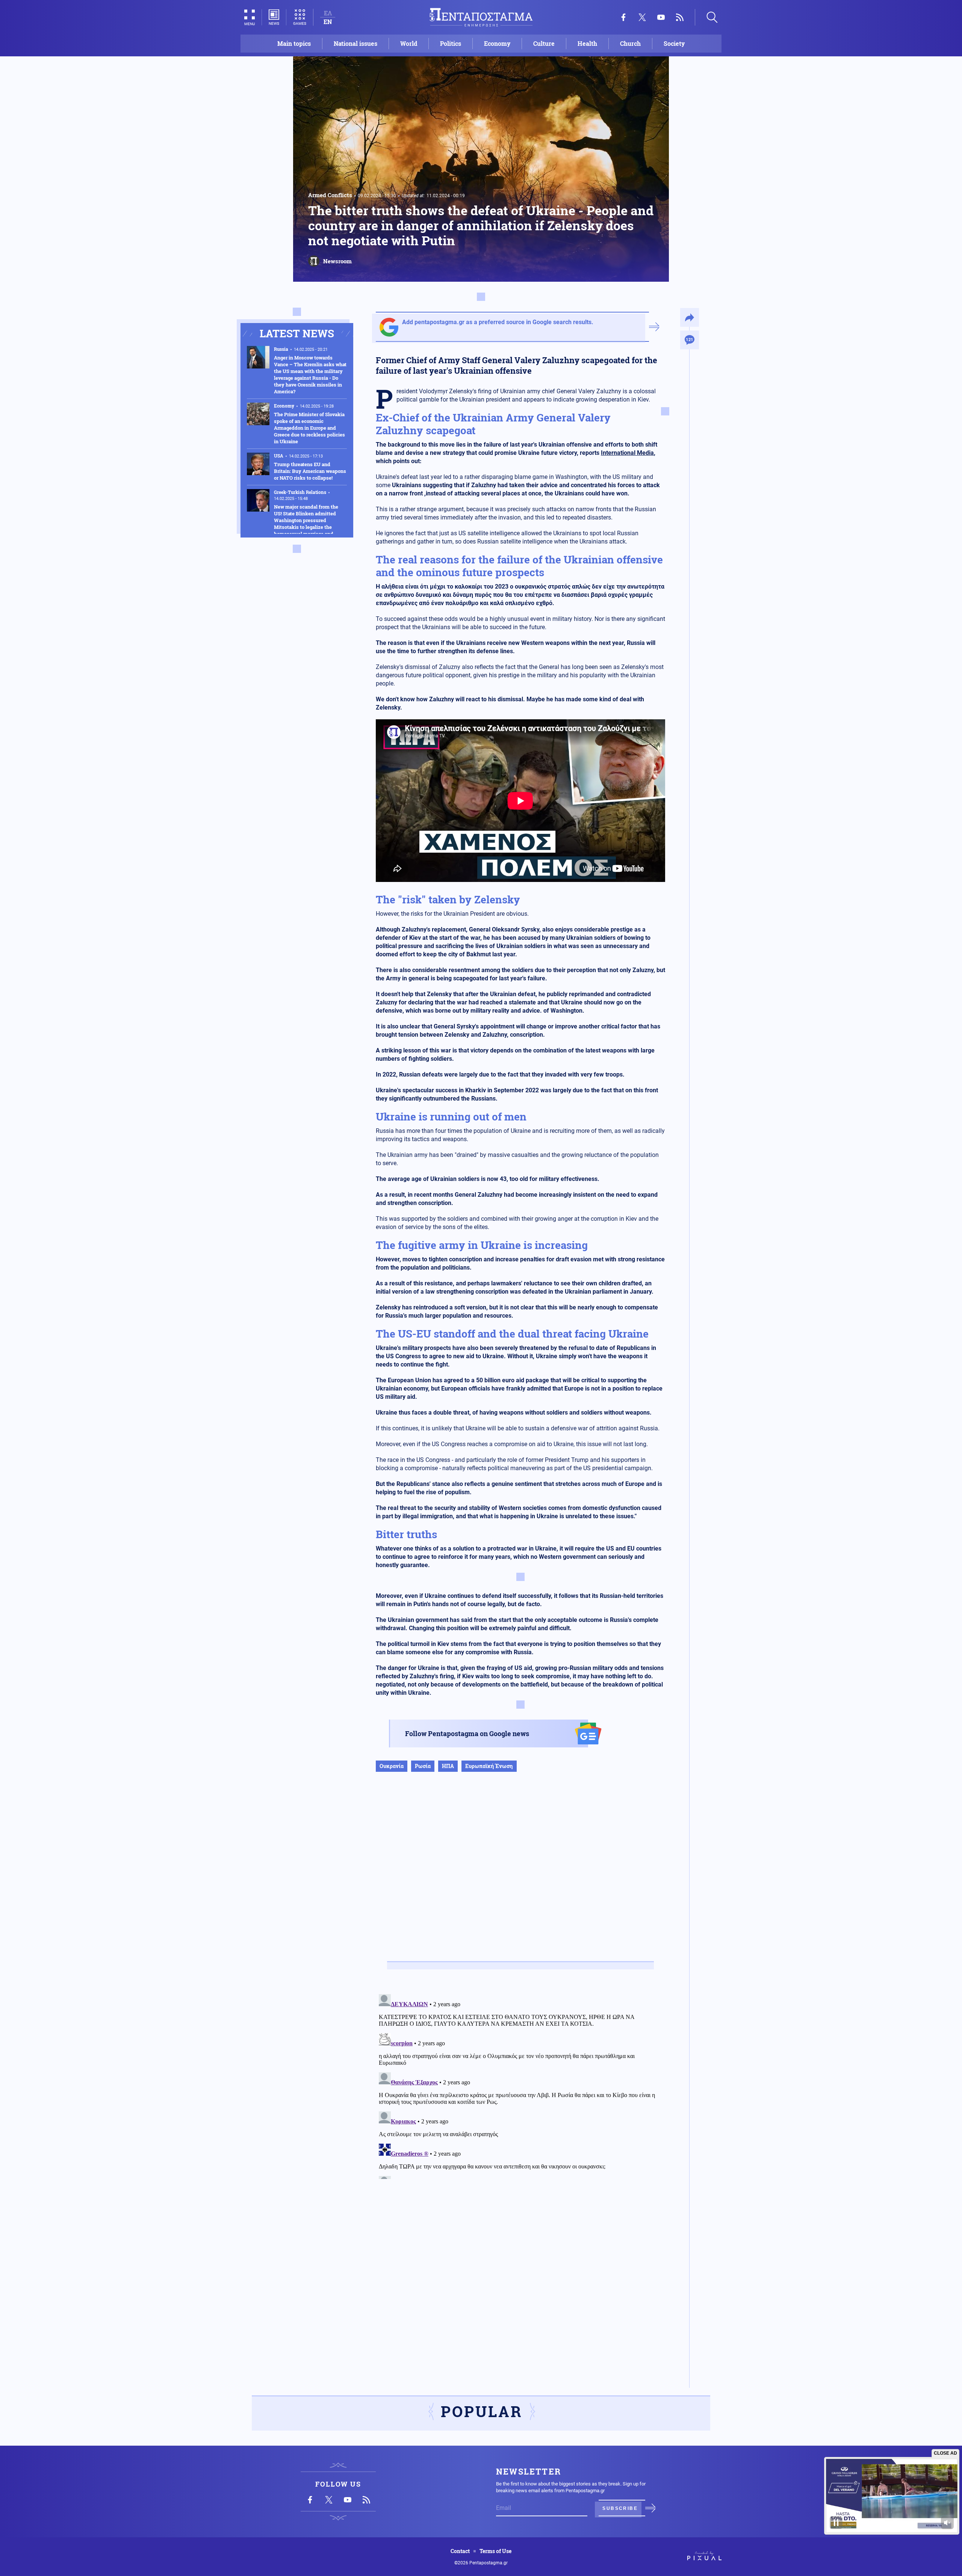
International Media (627, 453)
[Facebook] (623, 17)
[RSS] (680, 17)
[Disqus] (520, 2085)
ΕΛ (328, 13)
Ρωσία (423, 1766)
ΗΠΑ (448, 1766)
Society (674, 43)
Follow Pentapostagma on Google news (467, 1733)
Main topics (294, 43)
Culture (544, 43)
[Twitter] (642, 17)
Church (630, 43)
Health (587, 43)
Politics (451, 43)
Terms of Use (495, 2551)
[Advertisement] (520, 1874)
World (409, 43)
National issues (355, 43)
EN (328, 22)
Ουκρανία (392, 1766)
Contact (460, 2551)
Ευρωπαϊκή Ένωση (489, 1766)
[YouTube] (661, 17)
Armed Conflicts (330, 195)
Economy (497, 43)
